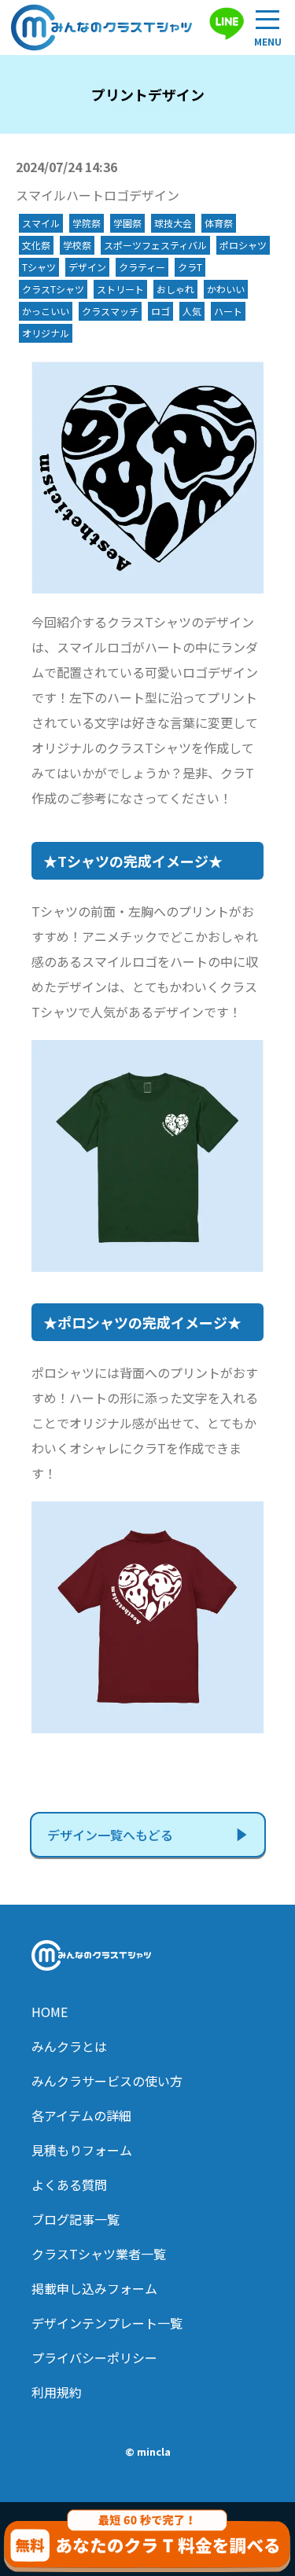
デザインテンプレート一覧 (107, 2323)
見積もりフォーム (82, 2150)
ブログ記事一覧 (76, 2219)
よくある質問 (69, 2185)
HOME (50, 2012)
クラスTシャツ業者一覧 (99, 2254)
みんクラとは (69, 2046)
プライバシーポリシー (94, 2357)
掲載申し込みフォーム (94, 2288)
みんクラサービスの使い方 (107, 2081)
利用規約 (57, 2392)
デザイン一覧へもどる (110, 1835)
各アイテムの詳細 (81, 2115)
